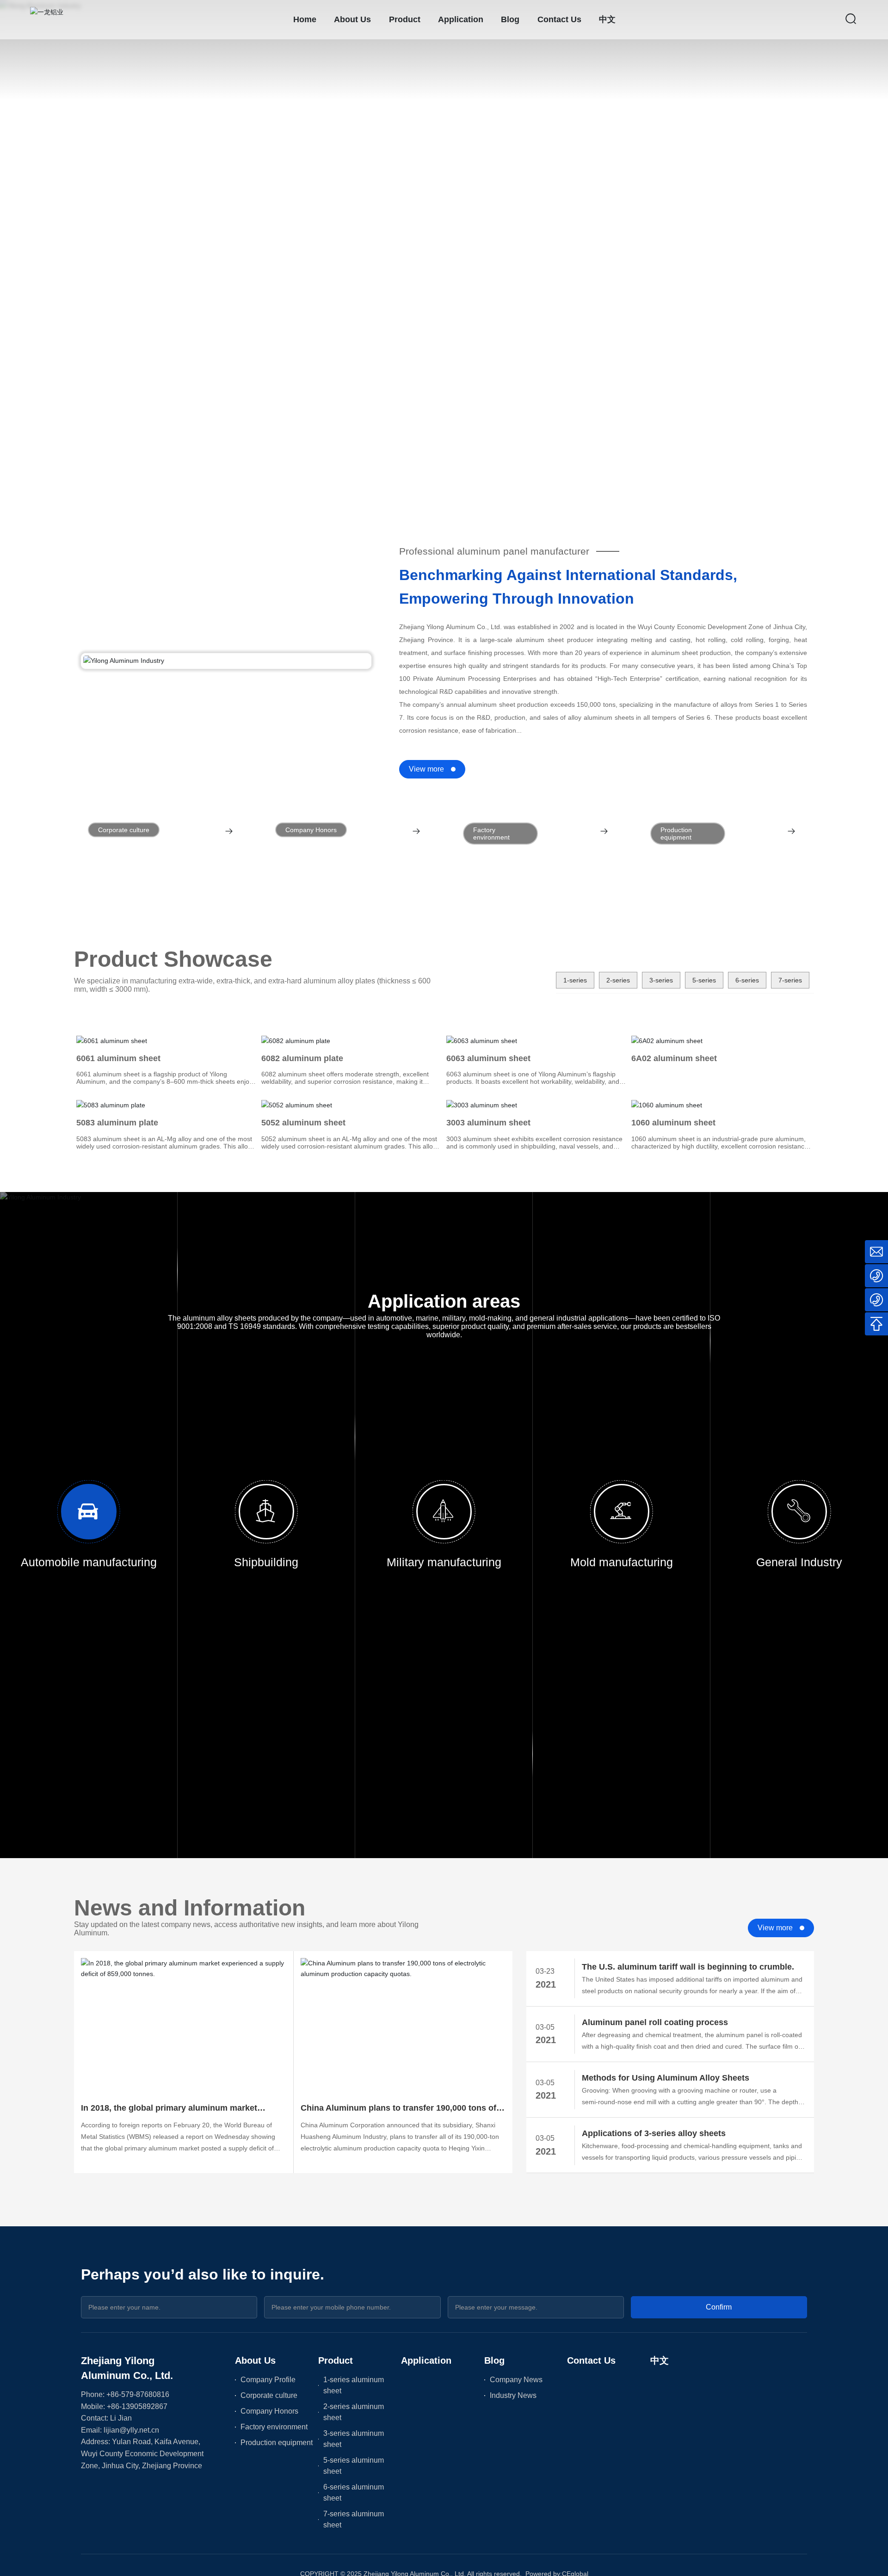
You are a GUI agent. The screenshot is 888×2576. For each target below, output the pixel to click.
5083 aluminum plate (117, 1123)
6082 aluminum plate (302, 1058)
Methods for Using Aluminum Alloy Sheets (666, 2078)
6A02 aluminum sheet (674, 1058)
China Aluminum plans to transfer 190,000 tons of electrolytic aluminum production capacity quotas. (400, 2109)
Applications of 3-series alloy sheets (654, 2133)
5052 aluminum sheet (303, 1123)
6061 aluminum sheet (118, 1058)
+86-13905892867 (137, 2406)
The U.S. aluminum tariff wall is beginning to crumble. (688, 1967)
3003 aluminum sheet (488, 1123)
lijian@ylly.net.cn (131, 2430)
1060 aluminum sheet (673, 1123)
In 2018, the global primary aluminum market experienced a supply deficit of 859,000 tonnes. (174, 2109)
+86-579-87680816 (138, 2394)
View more (426, 769)
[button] (80, 476)
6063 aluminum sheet (488, 1058)
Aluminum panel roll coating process (655, 2022)
